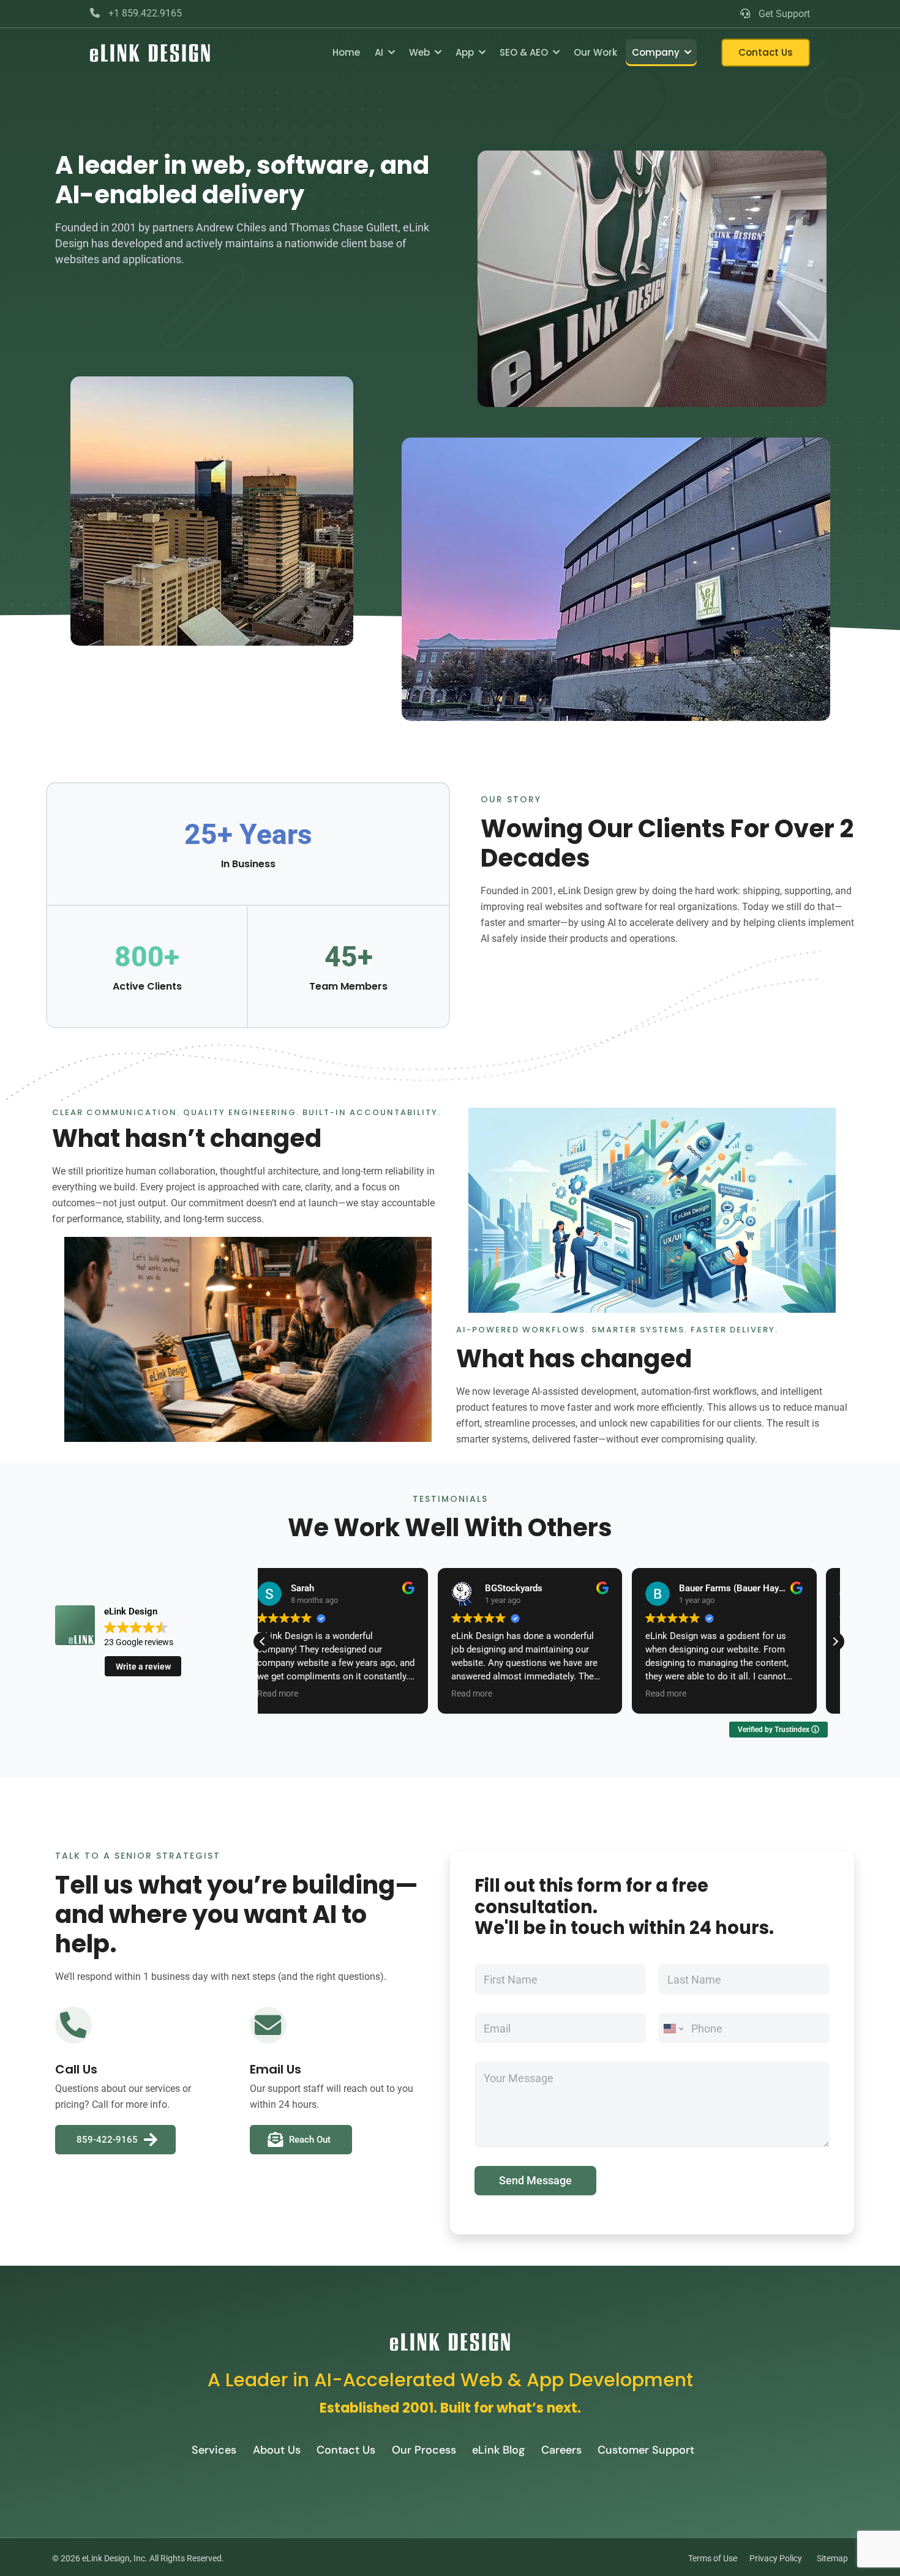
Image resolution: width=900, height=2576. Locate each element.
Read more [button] (297, 1693)
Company (656, 52)
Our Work (595, 52)
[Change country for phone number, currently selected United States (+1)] (673, 2028)
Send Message (535, 2180)
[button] (835, 1641)
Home (346, 52)
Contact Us (766, 52)
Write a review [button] (143, 1667)
